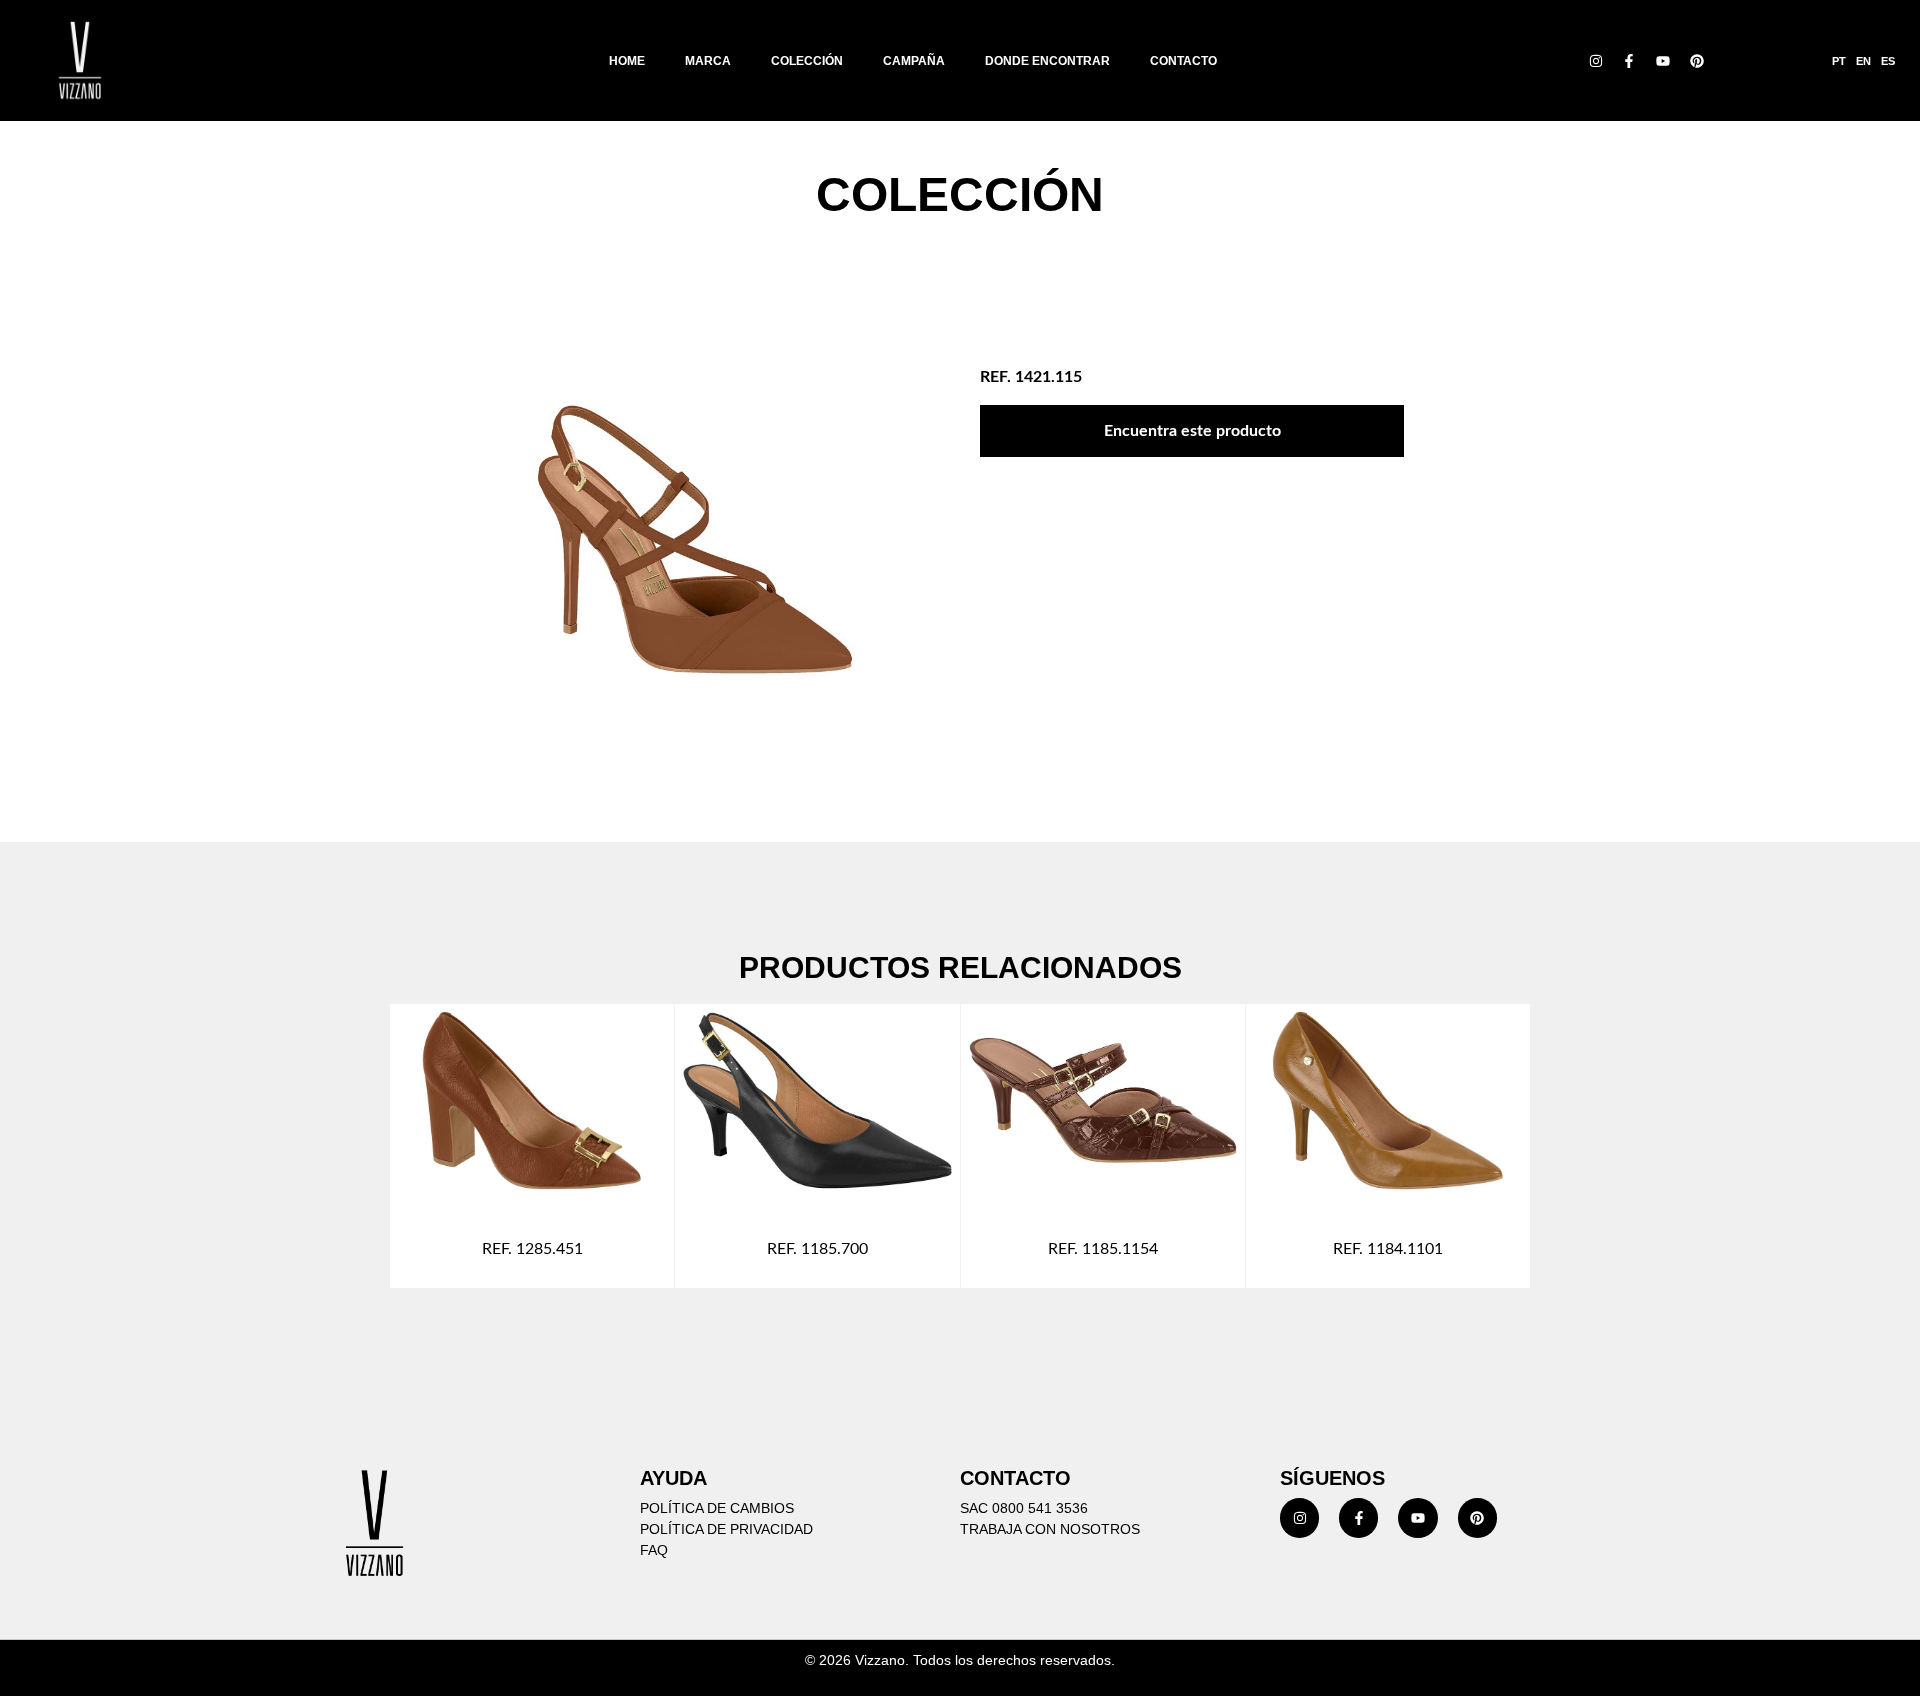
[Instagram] (1596, 61)
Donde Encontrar (1047, 61)
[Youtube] (1663, 61)
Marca (708, 61)
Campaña (914, 61)
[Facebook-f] (1630, 61)
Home (627, 61)
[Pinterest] (1697, 61)
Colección (807, 61)
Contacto (1183, 61)
